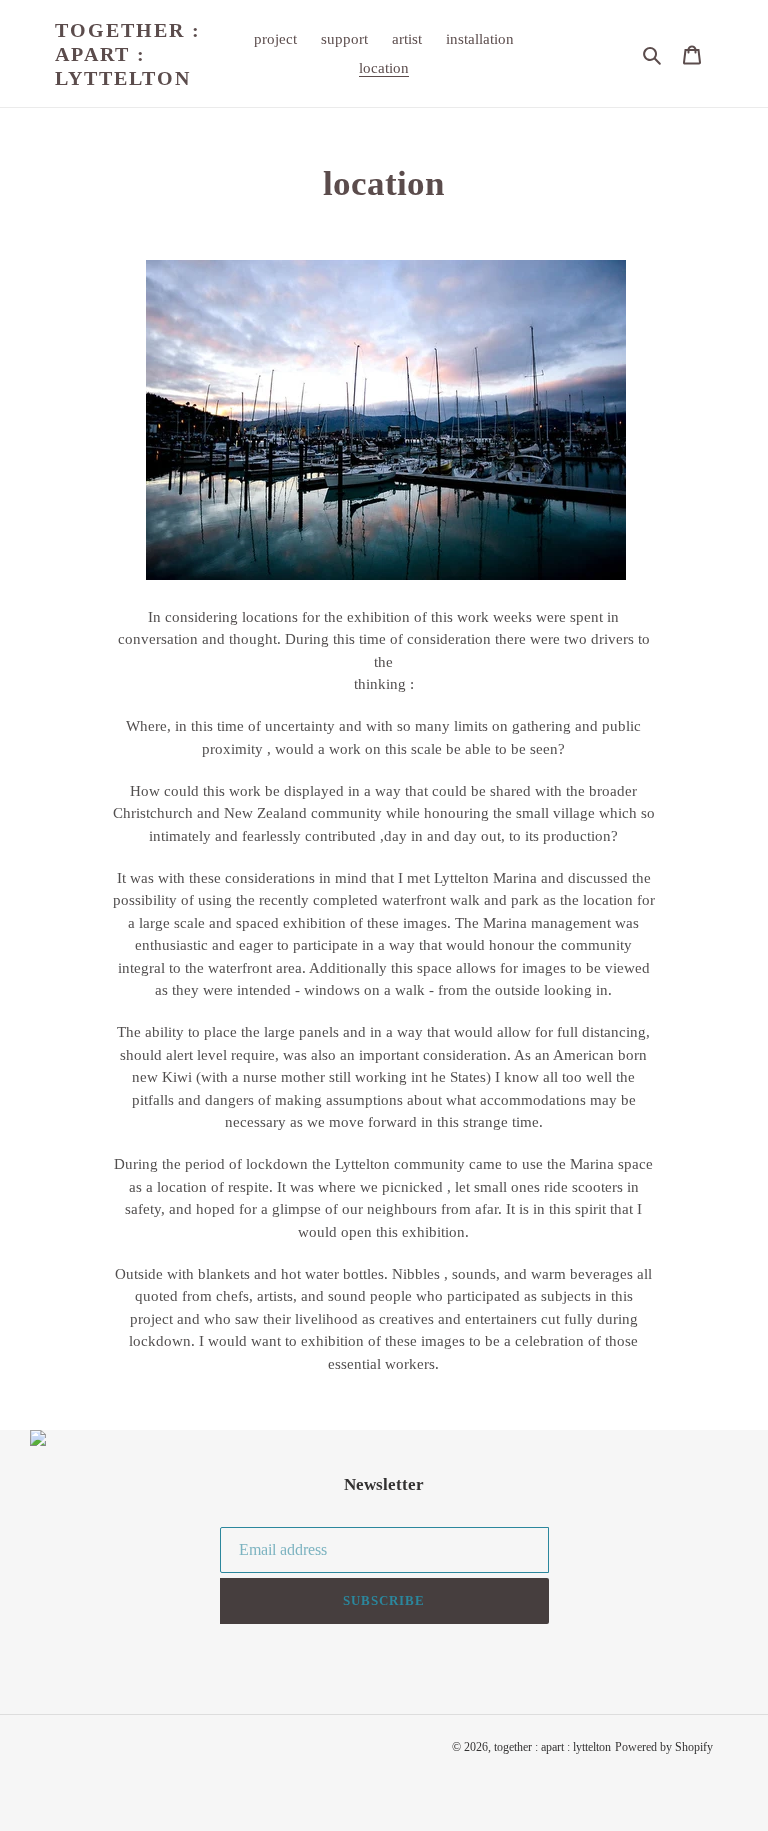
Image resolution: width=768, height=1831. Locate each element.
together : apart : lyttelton (128, 54)
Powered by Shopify (664, 1747)
